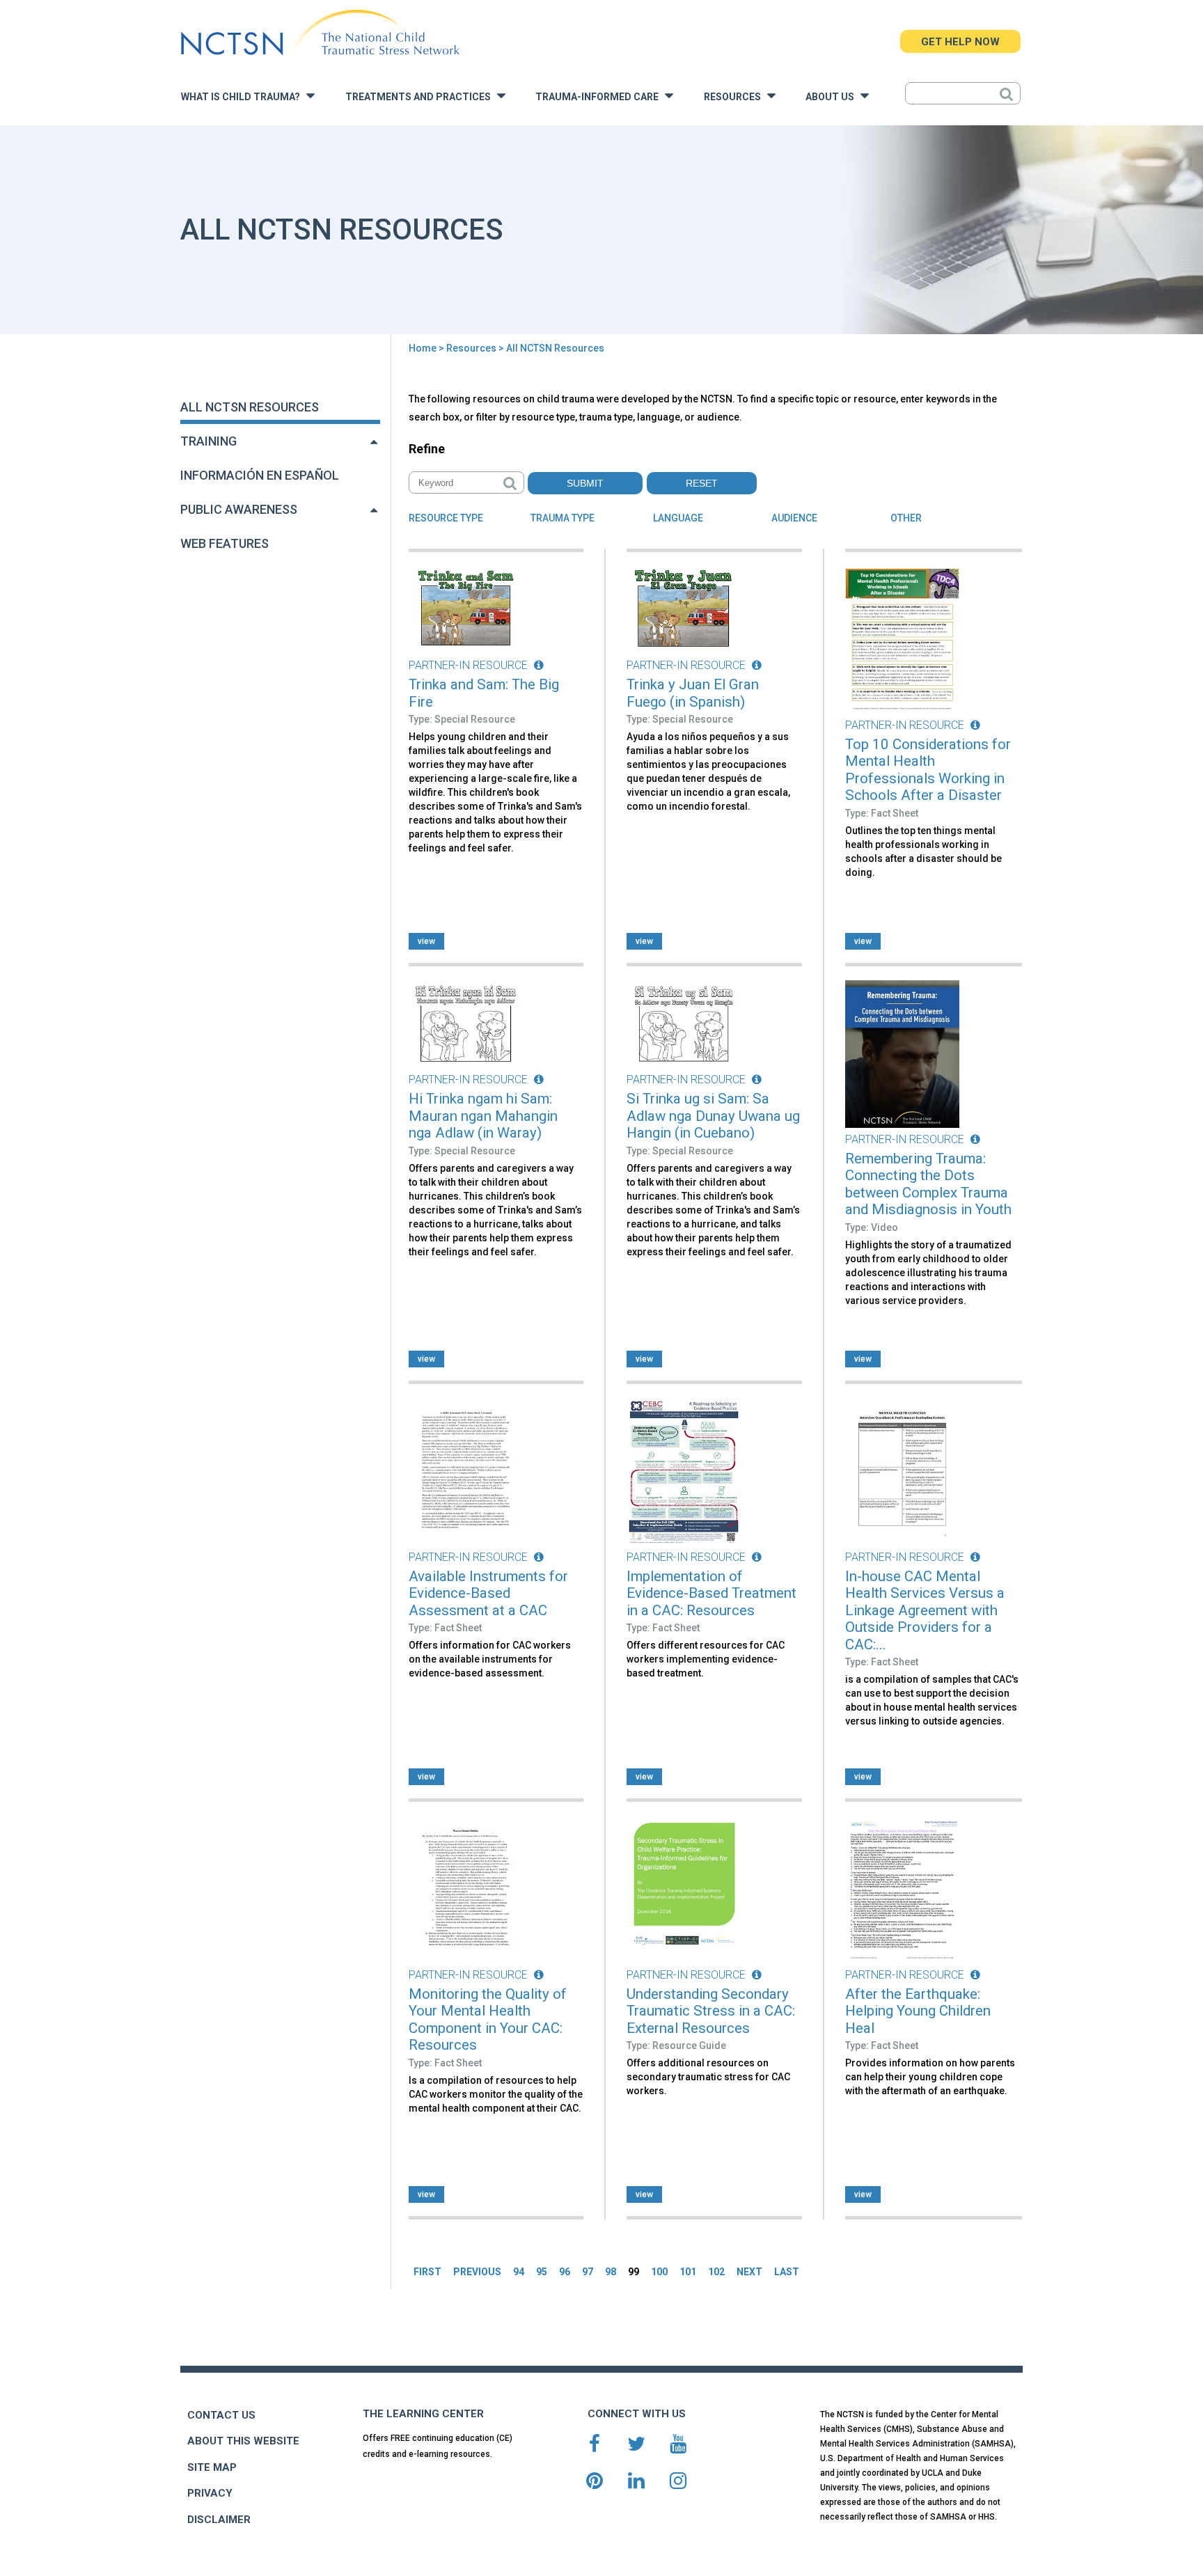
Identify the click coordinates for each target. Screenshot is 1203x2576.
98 (611, 2272)
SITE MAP (212, 2467)
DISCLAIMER (219, 2520)
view (426, 941)
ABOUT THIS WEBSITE (243, 2441)
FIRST (427, 2272)
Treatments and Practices (421, 97)
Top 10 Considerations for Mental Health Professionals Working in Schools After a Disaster (928, 770)
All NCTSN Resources (250, 407)
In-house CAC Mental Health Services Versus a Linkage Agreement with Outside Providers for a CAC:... (925, 1610)
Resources (736, 97)
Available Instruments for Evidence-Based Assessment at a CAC (488, 1593)
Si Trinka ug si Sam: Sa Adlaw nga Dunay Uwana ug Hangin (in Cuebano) (713, 1116)
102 (716, 2272)
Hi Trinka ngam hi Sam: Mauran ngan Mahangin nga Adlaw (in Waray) (483, 1116)
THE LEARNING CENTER (423, 2414)
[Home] (320, 33)
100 (659, 2272)
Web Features (225, 543)
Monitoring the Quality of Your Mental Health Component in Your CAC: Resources (488, 2020)
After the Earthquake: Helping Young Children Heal (918, 2011)
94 (519, 2272)
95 (542, 2272)
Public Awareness (239, 509)
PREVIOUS (477, 2272)
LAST (787, 2272)
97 (588, 2272)
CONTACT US (221, 2415)
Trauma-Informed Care (600, 97)
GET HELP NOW (960, 42)
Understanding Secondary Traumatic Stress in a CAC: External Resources (711, 2011)
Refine (427, 449)
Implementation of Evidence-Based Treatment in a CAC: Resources (711, 1593)
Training (209, 441)
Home (423, 348)
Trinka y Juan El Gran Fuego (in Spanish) (693, 693)
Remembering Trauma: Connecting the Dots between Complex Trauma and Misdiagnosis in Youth (928, 1184)
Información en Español (260, 475)
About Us (833, 97)
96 (565, 2272)
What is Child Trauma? (244, 97)
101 (688, 2272)
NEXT (749, 2272)
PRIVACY (210, 2493)
